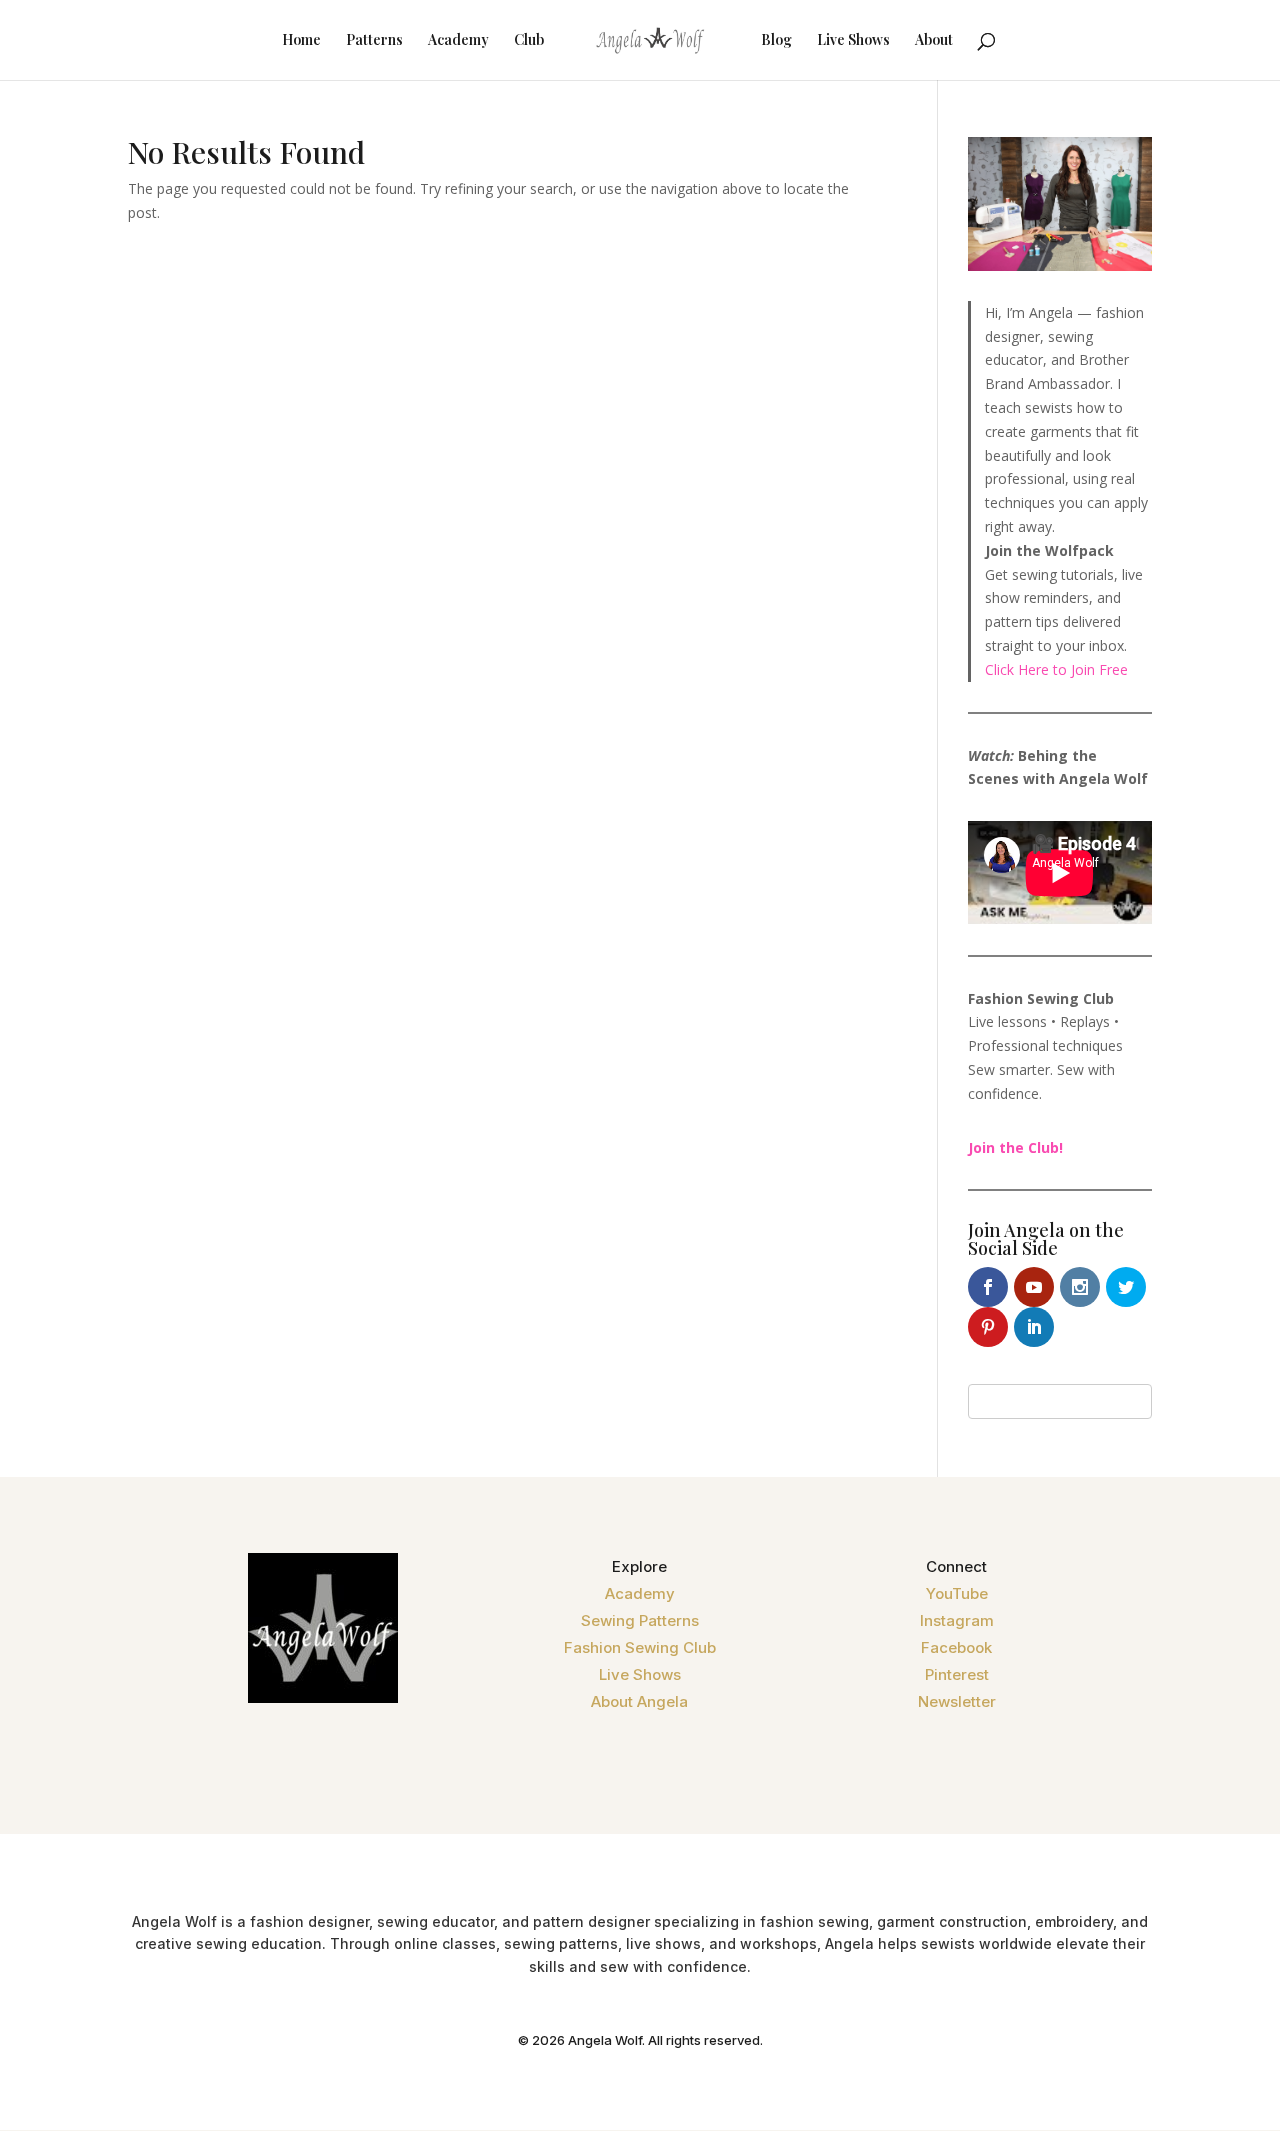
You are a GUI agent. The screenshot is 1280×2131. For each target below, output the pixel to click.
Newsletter (957, 1701)
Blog (776, 41)
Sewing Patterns (640, 1620)
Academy (458, 41)
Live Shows (853, 41)
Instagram (957, 1620)
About (934, 41)
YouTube (957, 1593)
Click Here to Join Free (1056, 669)
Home (301, 41)
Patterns (374, 41)
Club (529, 41)
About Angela (639, 1701)
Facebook (956, 1647)
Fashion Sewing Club (640, 1647)
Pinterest (957, 1674)
